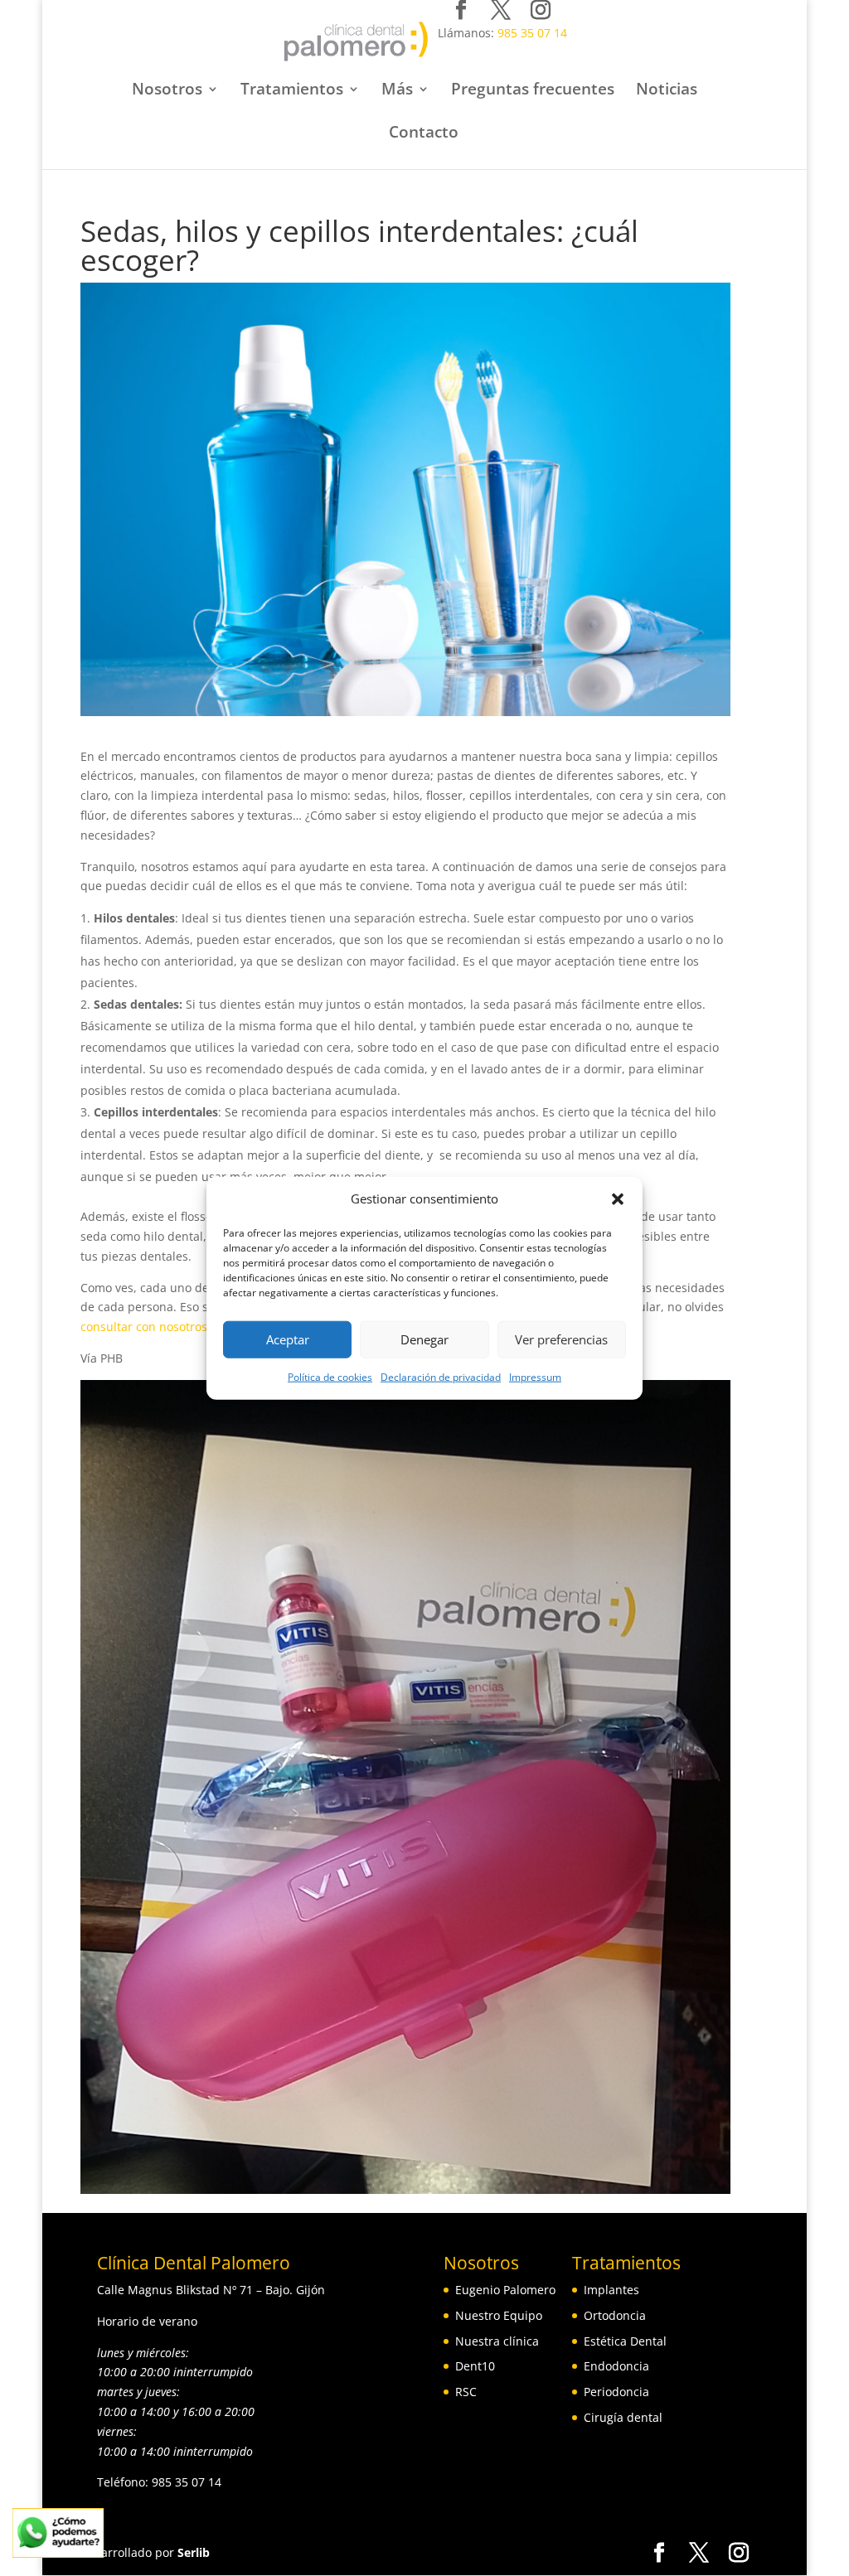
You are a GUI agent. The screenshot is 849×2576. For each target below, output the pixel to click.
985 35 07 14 (532, 33)
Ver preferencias (561, 1339)
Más (397, 91)
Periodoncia (616, 2392)
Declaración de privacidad (441, 1377)
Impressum (535, 1377)
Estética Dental (625, 2341)
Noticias (667, 91)
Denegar (424, 1339)
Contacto (424, 134)
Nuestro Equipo (499, 2315)
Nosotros (167, 91)
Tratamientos (292, 91)
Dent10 (475, 2366)
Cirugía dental (623, 2417)
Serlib (194, 2552)
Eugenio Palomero (505, 2290)
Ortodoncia (615, 2315)
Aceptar (288, 1339)
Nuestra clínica (497, 2341)
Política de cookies (330, 1377)
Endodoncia (616, 2366)
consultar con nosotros (144, 1327)
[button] (618, 1199)
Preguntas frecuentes (533, 91)
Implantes (611, 2290)
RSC (466, 2392)
